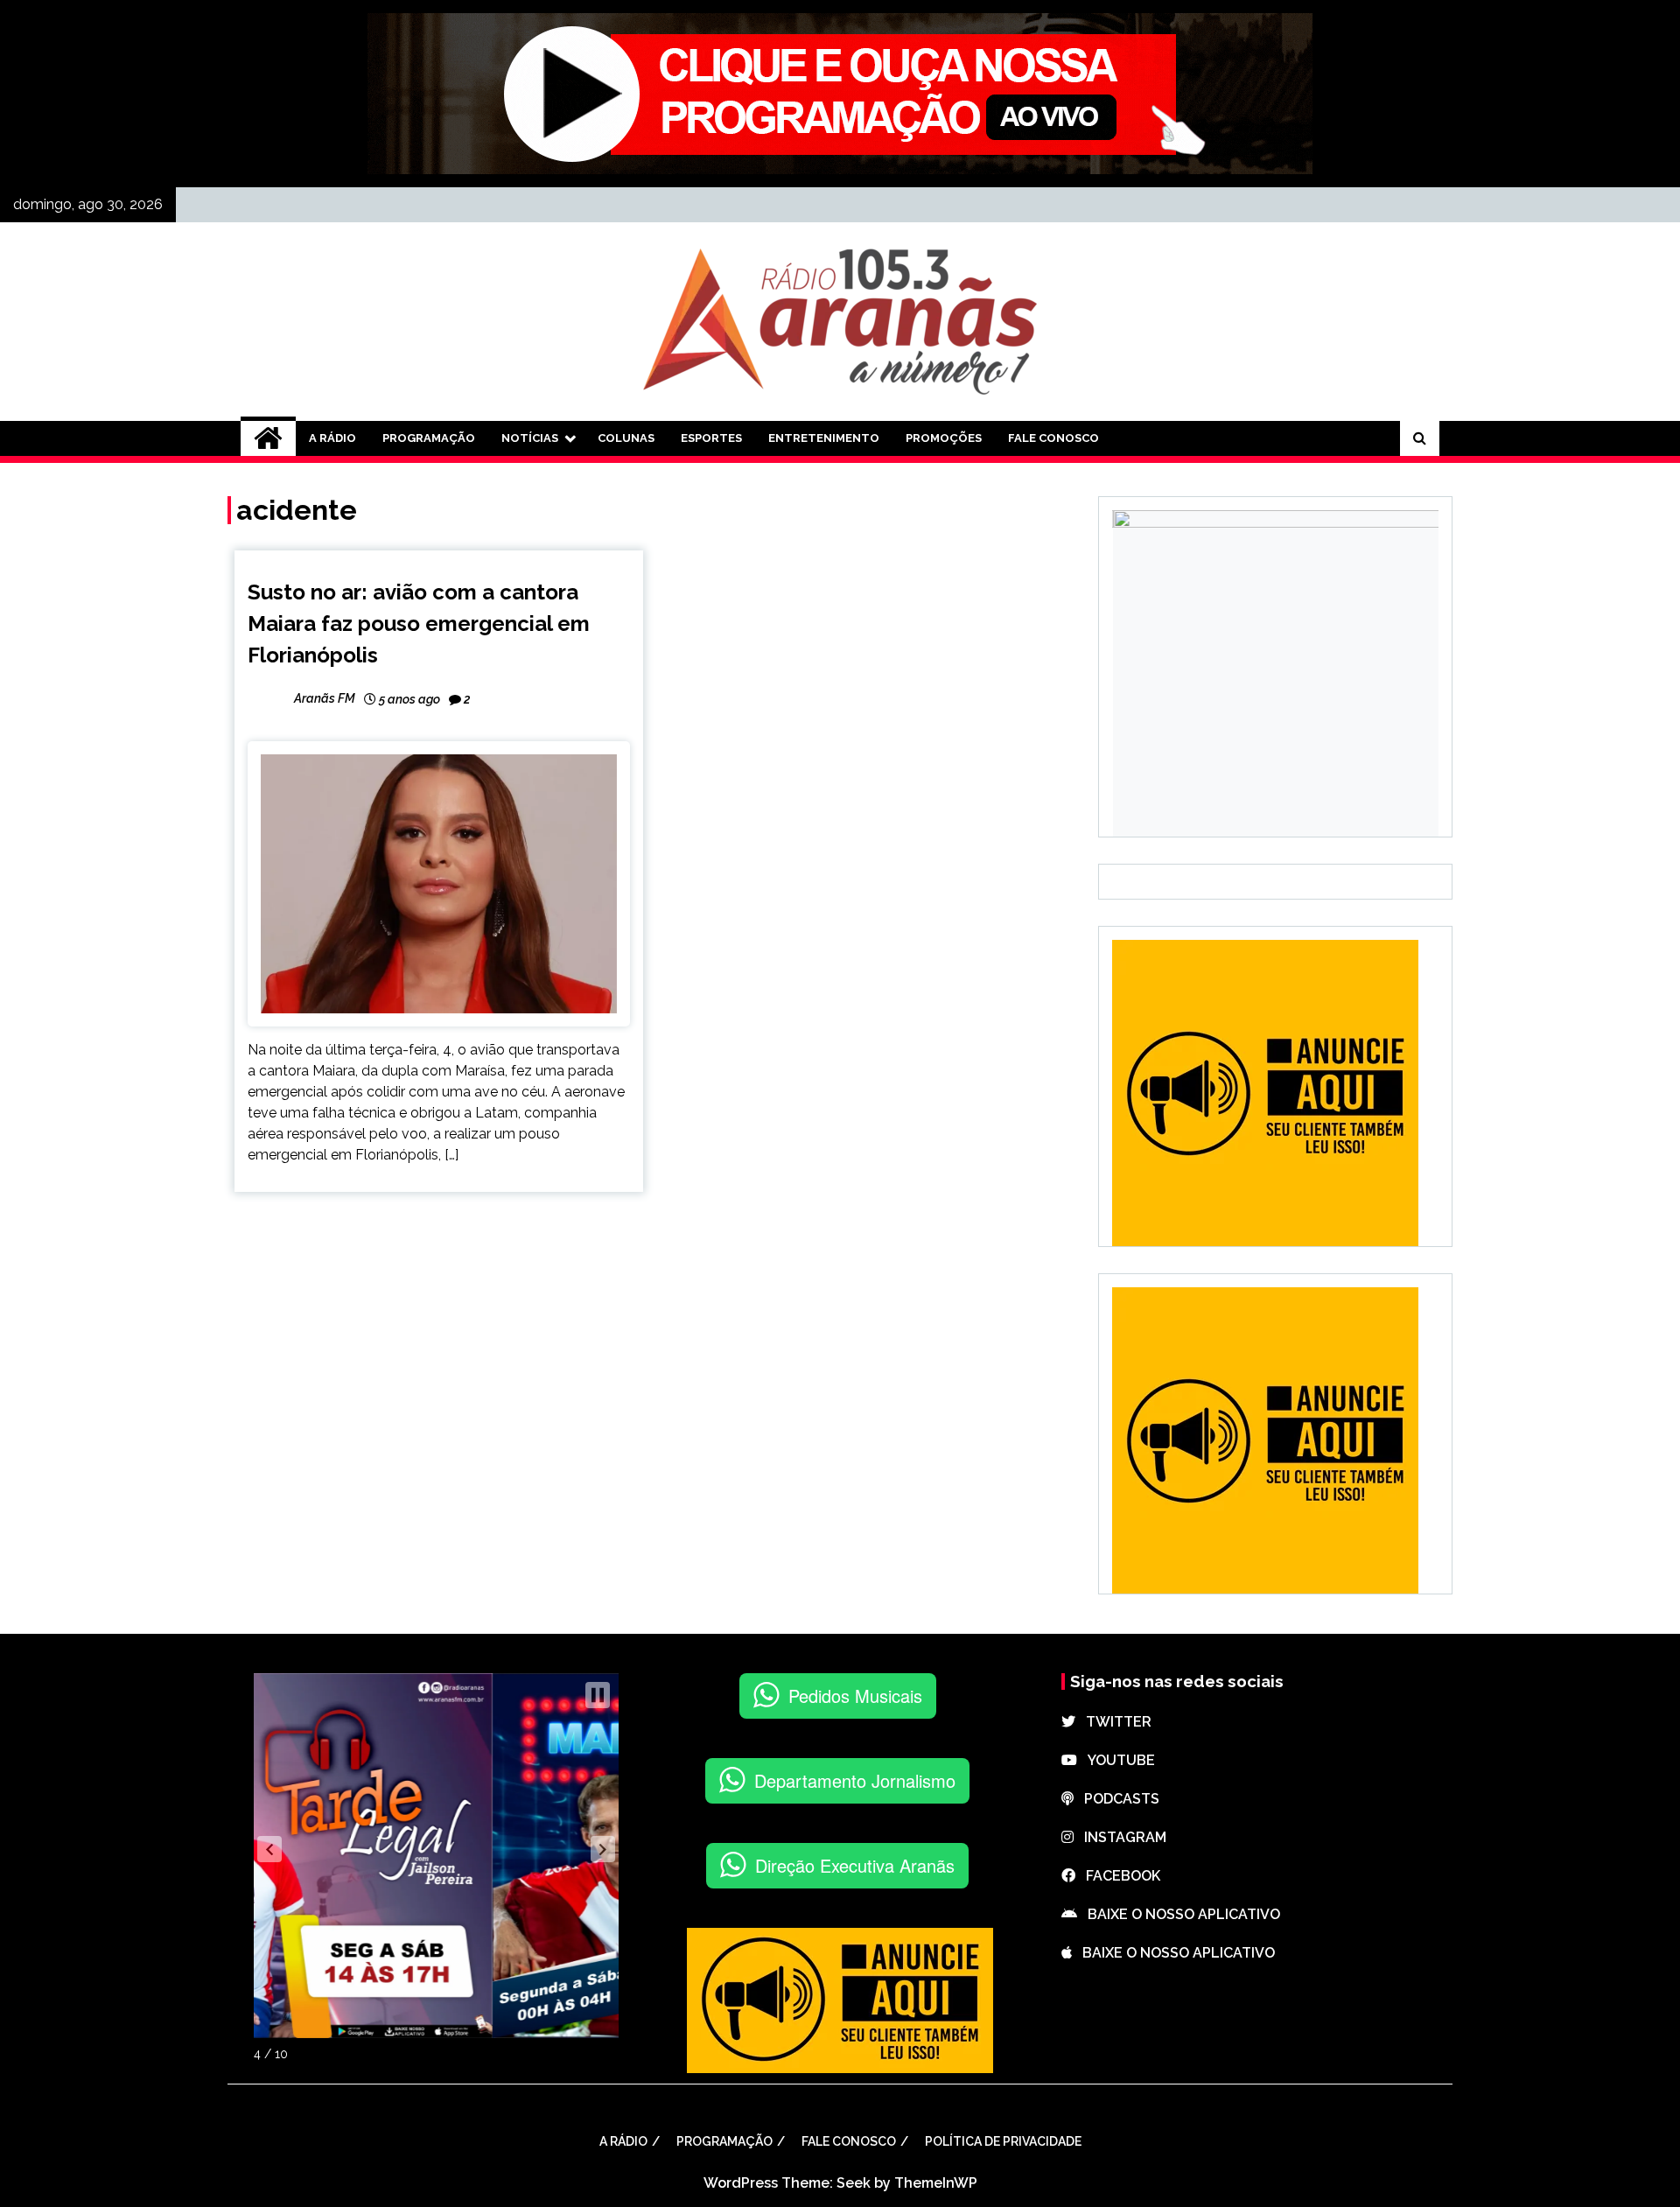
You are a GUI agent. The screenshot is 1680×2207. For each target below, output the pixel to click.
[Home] (268, 438)
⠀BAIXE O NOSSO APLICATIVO (1179, 1914)
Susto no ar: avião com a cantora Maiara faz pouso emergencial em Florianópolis (419, 624)
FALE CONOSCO (1053, 438)
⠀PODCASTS (1116, 1799)
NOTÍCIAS (530, 438)
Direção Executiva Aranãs (855, 1865)
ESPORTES (711, 438)
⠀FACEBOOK (1118, 1876)
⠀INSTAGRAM (1120, 1837)
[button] (269, 1849)
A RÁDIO (332, 438)
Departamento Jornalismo (855, 1780)
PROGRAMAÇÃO (429, 438)
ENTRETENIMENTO (824, 438)
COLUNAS (626, 438)
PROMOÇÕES (944, 438)
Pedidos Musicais (855, 1696)
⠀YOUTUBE (1116, 1760)
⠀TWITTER (1113, 1722)
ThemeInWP (936, 2183)
